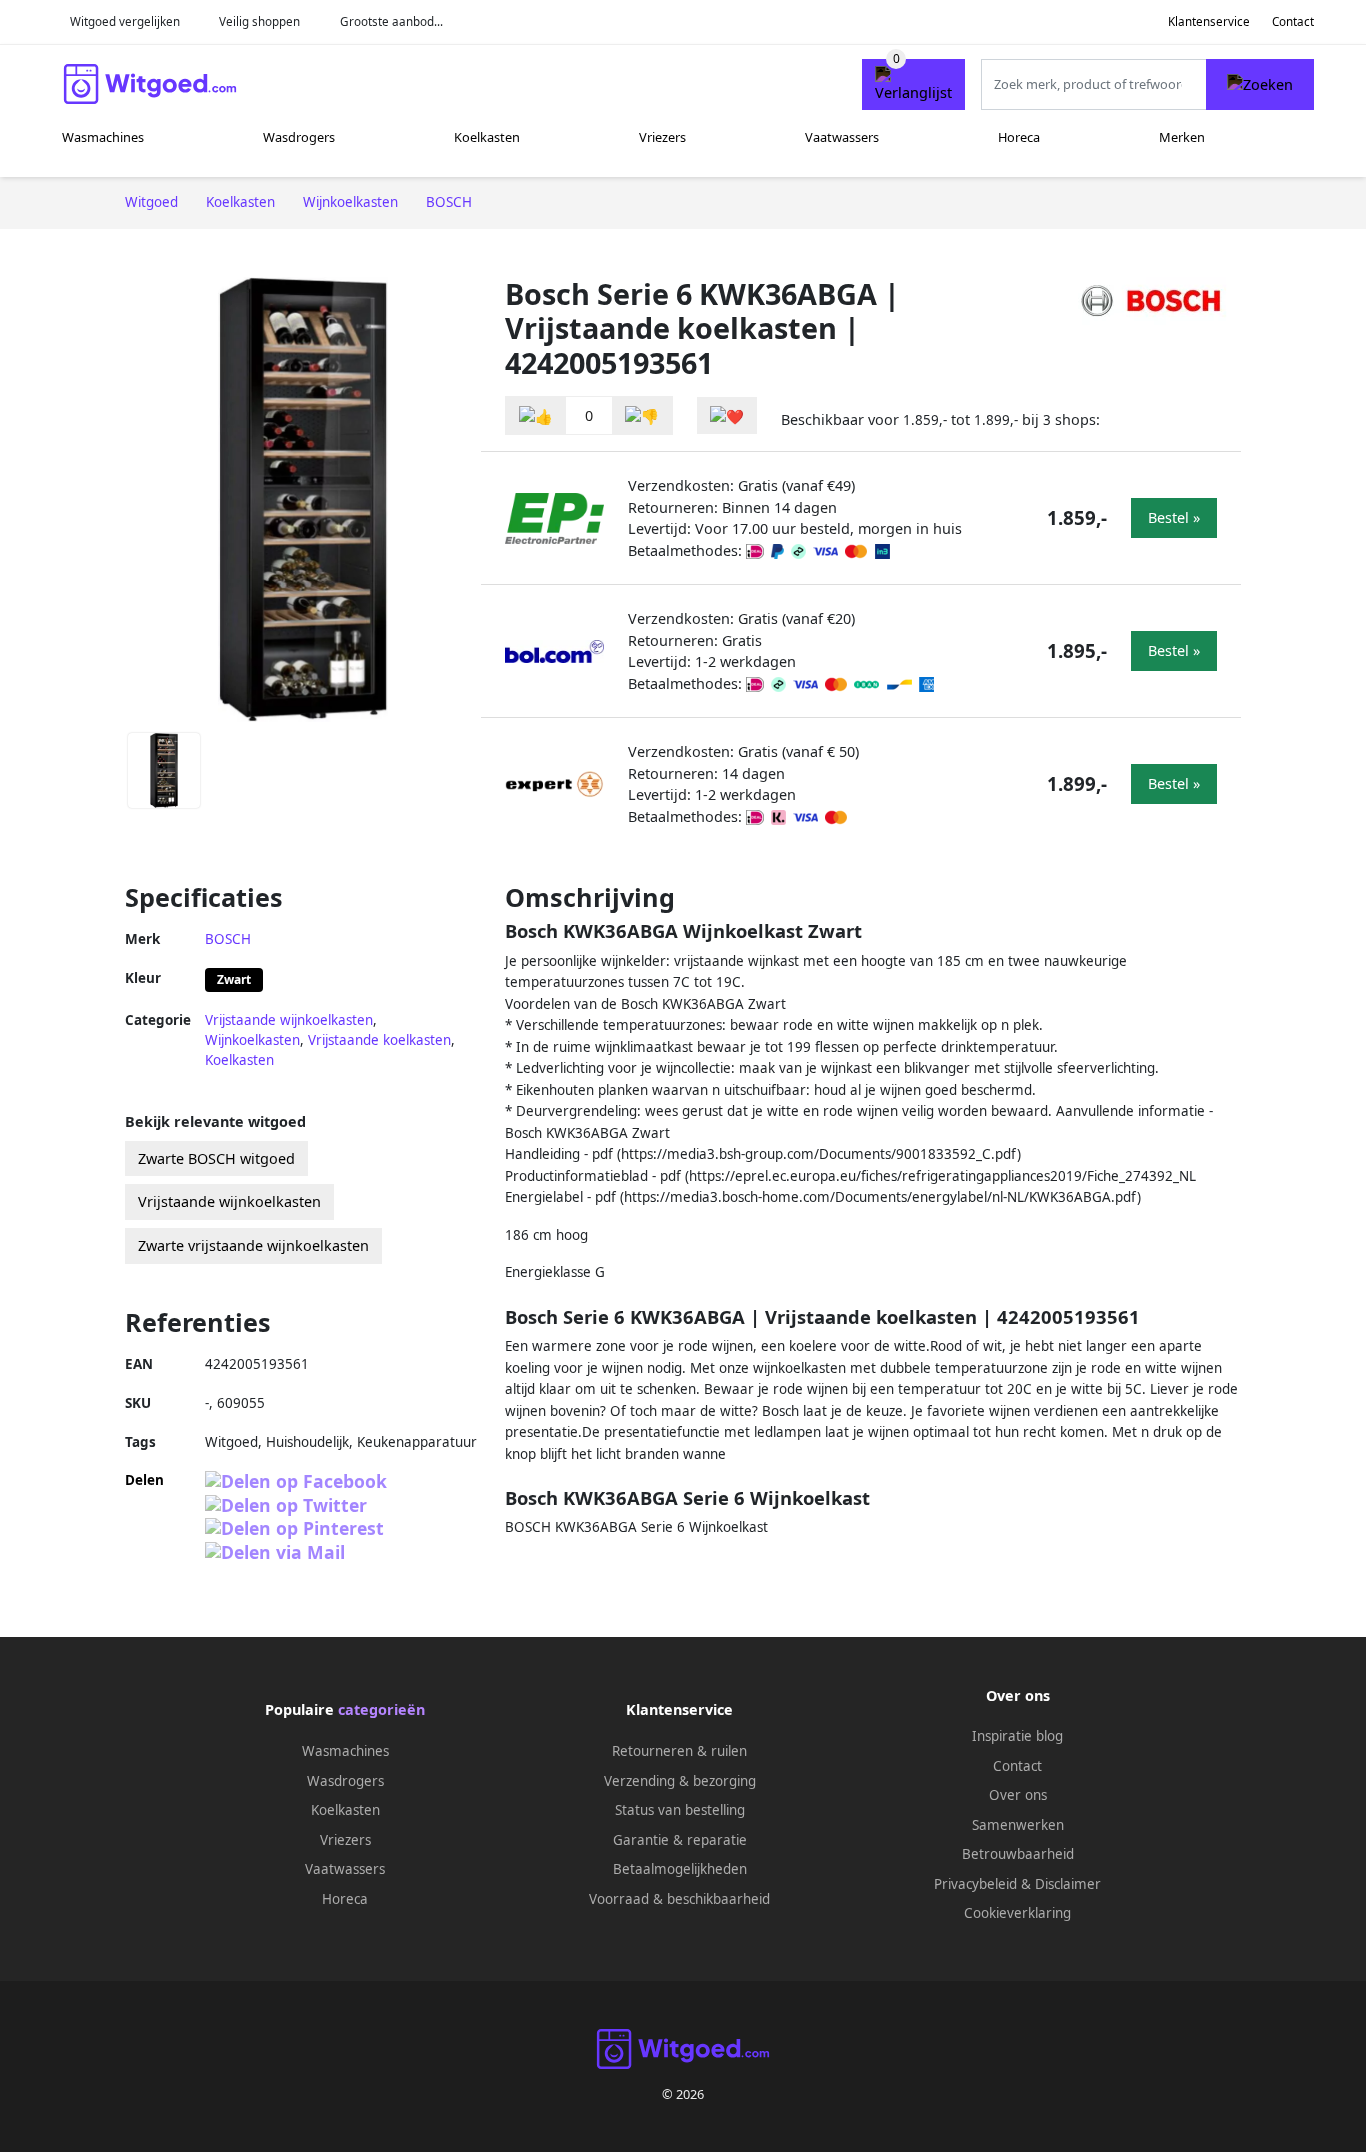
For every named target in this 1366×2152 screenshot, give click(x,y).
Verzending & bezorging (680, 1781)
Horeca (1019, 137)
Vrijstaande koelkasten (379, 1040)
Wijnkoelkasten (252, 1040)
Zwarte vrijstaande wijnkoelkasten (253, 1245)
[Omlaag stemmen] (642, 415)
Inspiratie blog (1017, 1736)
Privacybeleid (975, 1884)
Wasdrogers (299, 137)
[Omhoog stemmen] (536, 415)
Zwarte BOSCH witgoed (216, 1158)
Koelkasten (487, 137)
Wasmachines (103, 137)
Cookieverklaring (1017, 1913)
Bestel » (1174, 517)
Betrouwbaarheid (1018, 1854)
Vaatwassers (842, 137)
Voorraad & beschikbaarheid (679, 1899)
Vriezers (662, 137)
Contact (1293, 21)
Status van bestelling (680, 1810)
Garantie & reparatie (680, 1840)
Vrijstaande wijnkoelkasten (289, 1020)
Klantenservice (1209, 21)
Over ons (1018, 1795)
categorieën (381, 1709)
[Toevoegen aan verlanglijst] (727, 415)
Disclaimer (1068, 1884)
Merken (1182, 137)
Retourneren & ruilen (679, 1751)
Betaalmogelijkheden (680, 1869)
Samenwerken (1018, 1825)
